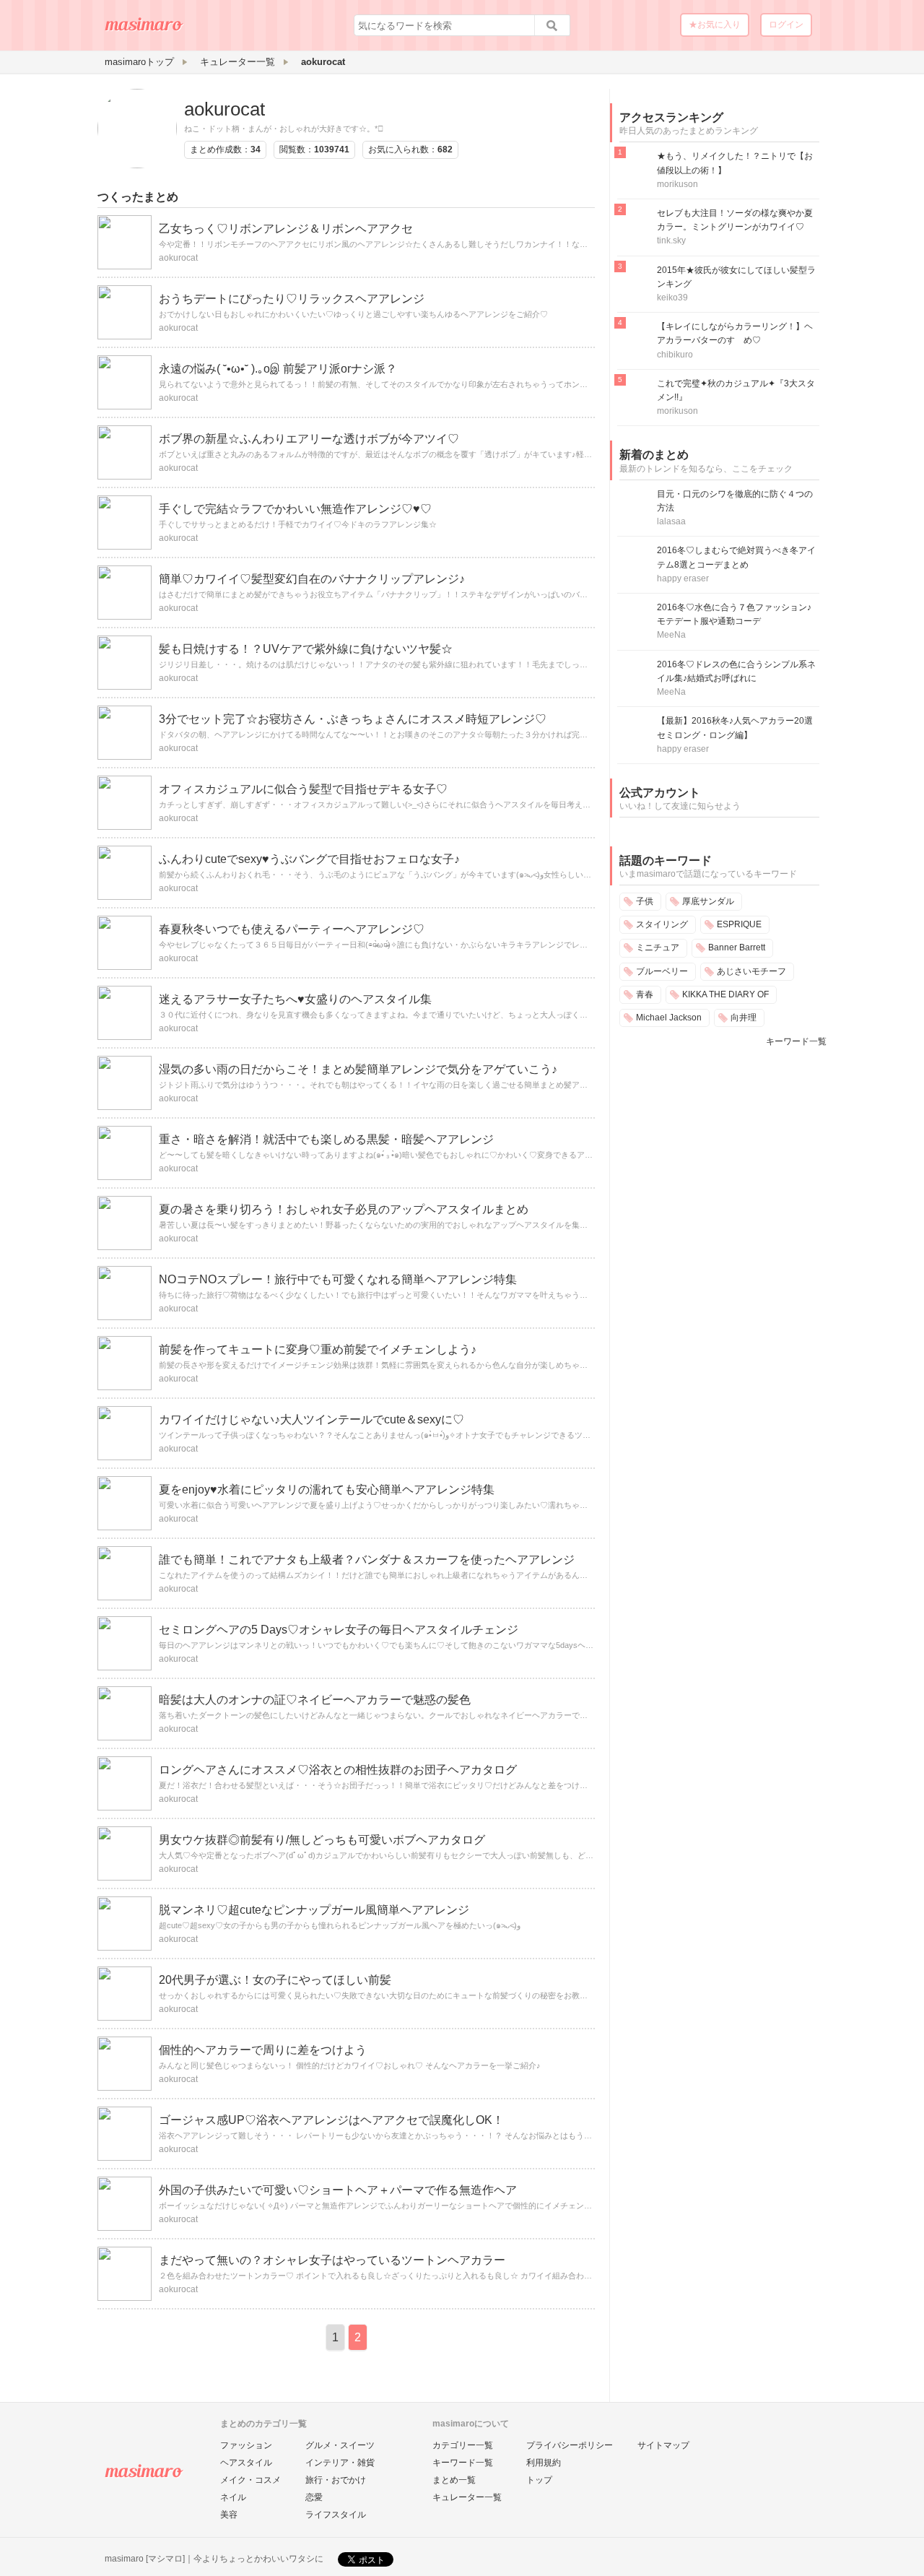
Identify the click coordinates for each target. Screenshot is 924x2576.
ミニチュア (658, 947)
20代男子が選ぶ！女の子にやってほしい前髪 (275, 1980)
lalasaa (671, 521)
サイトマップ (663, 2445)
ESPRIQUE (739, 924)
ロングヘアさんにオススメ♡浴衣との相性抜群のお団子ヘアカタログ (338, 1770)
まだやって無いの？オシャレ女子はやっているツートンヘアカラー (332, 2260)
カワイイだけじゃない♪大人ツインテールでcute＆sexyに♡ (311, 1419)
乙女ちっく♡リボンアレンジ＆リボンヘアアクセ (286, 229)
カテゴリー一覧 (463, 2445)
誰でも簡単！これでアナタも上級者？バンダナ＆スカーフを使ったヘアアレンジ (367, 1560)
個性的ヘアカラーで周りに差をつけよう (263, 2050)
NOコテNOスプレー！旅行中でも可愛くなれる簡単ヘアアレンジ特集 (338, 1279)
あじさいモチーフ (751, 971)
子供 (645, 901)
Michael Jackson (669, 1018)
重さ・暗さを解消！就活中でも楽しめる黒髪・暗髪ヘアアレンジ (326, 1139)
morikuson (677, 184)
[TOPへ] (144, 30)
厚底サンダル (708, 901)
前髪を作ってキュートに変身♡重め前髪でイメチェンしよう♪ (318, 1349)
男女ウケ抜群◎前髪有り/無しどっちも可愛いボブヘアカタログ (322, 1840)
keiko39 (672, 298)
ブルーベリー (662, 971)
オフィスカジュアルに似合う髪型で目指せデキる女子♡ (303, 789)
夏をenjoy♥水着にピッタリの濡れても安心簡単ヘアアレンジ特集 (327, 1489)
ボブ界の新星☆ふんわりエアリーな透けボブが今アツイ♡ (309, 439)
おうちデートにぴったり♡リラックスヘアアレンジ (292, 299)
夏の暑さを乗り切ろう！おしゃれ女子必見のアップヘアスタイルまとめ (344, 1209)
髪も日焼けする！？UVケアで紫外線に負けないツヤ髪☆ (306, 649)
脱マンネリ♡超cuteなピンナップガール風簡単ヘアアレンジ (314, 1910)
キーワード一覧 (796, 1041)
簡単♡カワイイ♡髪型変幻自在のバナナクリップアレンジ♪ (312, 579)
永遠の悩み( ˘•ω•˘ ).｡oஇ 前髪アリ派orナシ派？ (278, 369)
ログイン (786, 25)
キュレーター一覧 (467, 2497)
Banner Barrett (737, 947)
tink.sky (671, 240)
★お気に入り (715, 25)
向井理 (744, 1018)
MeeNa (671, 635)
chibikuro (675, 355)
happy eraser (683, 578)
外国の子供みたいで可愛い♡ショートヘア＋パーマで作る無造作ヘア (338, 2190)
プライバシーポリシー (570, 2445)
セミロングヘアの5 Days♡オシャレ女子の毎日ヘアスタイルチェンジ (339, 1630)
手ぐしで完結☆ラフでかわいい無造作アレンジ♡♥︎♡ (295, 509)
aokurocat (225, 109)
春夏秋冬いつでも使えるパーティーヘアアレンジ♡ (292, 929)
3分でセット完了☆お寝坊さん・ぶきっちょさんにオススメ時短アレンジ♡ (353, 719)
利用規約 (544, 2463)
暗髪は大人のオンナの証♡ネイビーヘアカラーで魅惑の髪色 (315, 1700)
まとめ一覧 (454, 2480)
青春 (645, 994)
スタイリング (662, 924)
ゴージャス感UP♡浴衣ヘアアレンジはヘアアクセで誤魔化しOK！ (331, 2120)
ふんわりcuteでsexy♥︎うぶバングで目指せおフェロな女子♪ (309, 859)
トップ (539, 2480)
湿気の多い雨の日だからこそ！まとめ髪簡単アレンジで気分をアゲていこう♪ (358, 1069)
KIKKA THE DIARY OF (725, 994)
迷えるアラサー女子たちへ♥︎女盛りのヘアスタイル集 (295, 999)
